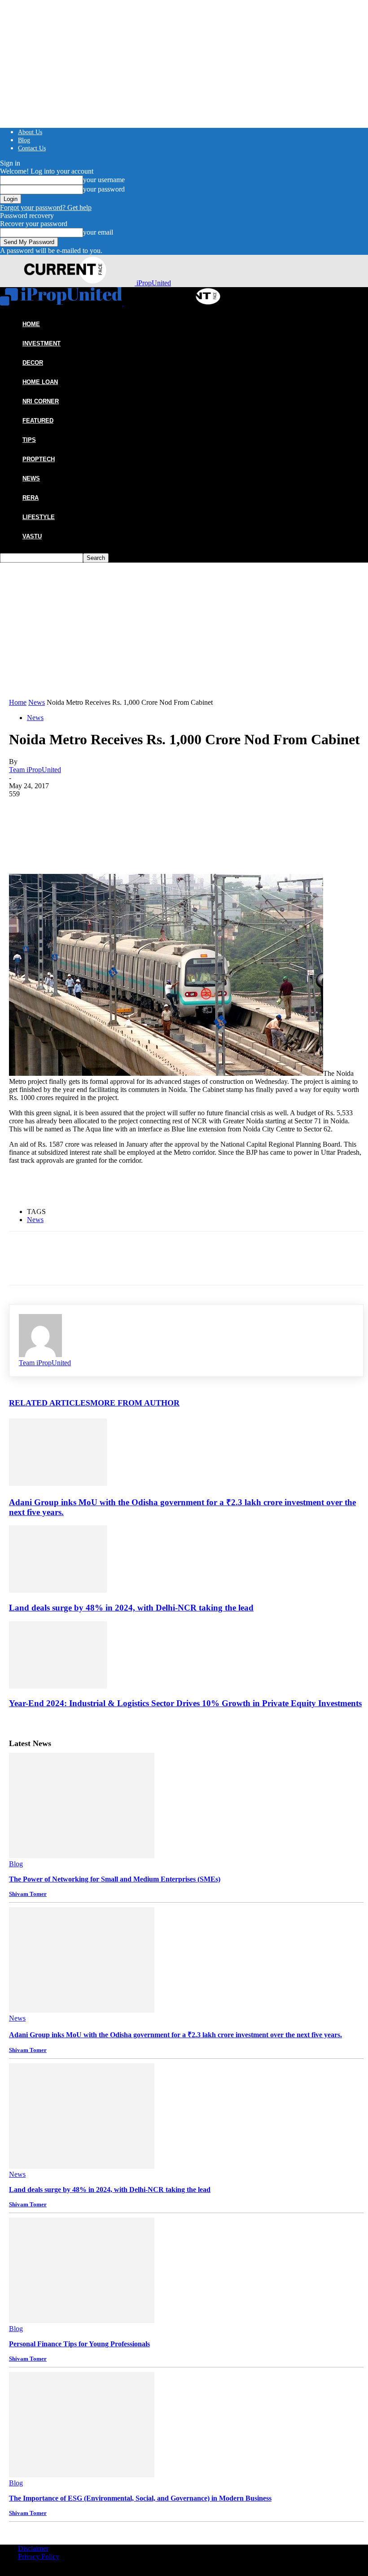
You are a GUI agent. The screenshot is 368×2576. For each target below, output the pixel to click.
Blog (24, 140)
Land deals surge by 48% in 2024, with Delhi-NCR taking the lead (131, 1608)
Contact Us (32, 148)
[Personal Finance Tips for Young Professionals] (82, 2321)
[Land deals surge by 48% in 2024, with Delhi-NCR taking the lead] (58, 1590)
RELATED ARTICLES (50, 1403)
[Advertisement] (186, 631)
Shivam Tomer (28, 1894)
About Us (30, 132)
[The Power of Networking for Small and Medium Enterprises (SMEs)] (82, 1856)
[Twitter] (56, 812)
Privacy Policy (39, 2556)
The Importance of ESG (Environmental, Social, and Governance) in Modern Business (140, 2498)
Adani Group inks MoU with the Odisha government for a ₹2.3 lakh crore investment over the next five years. (175, 2035)
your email (98, 232)
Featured (38, 421)
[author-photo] (40, 1355)
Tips (29, 440)
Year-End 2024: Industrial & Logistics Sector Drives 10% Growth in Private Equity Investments (185, 1703)
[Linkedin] (121, 812)
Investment (42, 343)
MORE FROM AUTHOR (135, 1403)
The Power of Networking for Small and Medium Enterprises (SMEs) (115, 1879)
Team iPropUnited (35, 770)
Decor (33, 363)
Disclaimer (33, 2548)
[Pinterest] (88, 812)
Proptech (39, 459)
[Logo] (62, 303)
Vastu (32, 536)
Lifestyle (39, 517)
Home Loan (40, 382)
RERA (31, 498)
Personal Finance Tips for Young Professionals (79, 2344)
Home (18, 702)
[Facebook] (24, 812)
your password (104, 189)
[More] (153, 812)
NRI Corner (41, 401)
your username (104, 180)
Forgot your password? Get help (46, 207)
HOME (31, 324)
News (31, 478)
